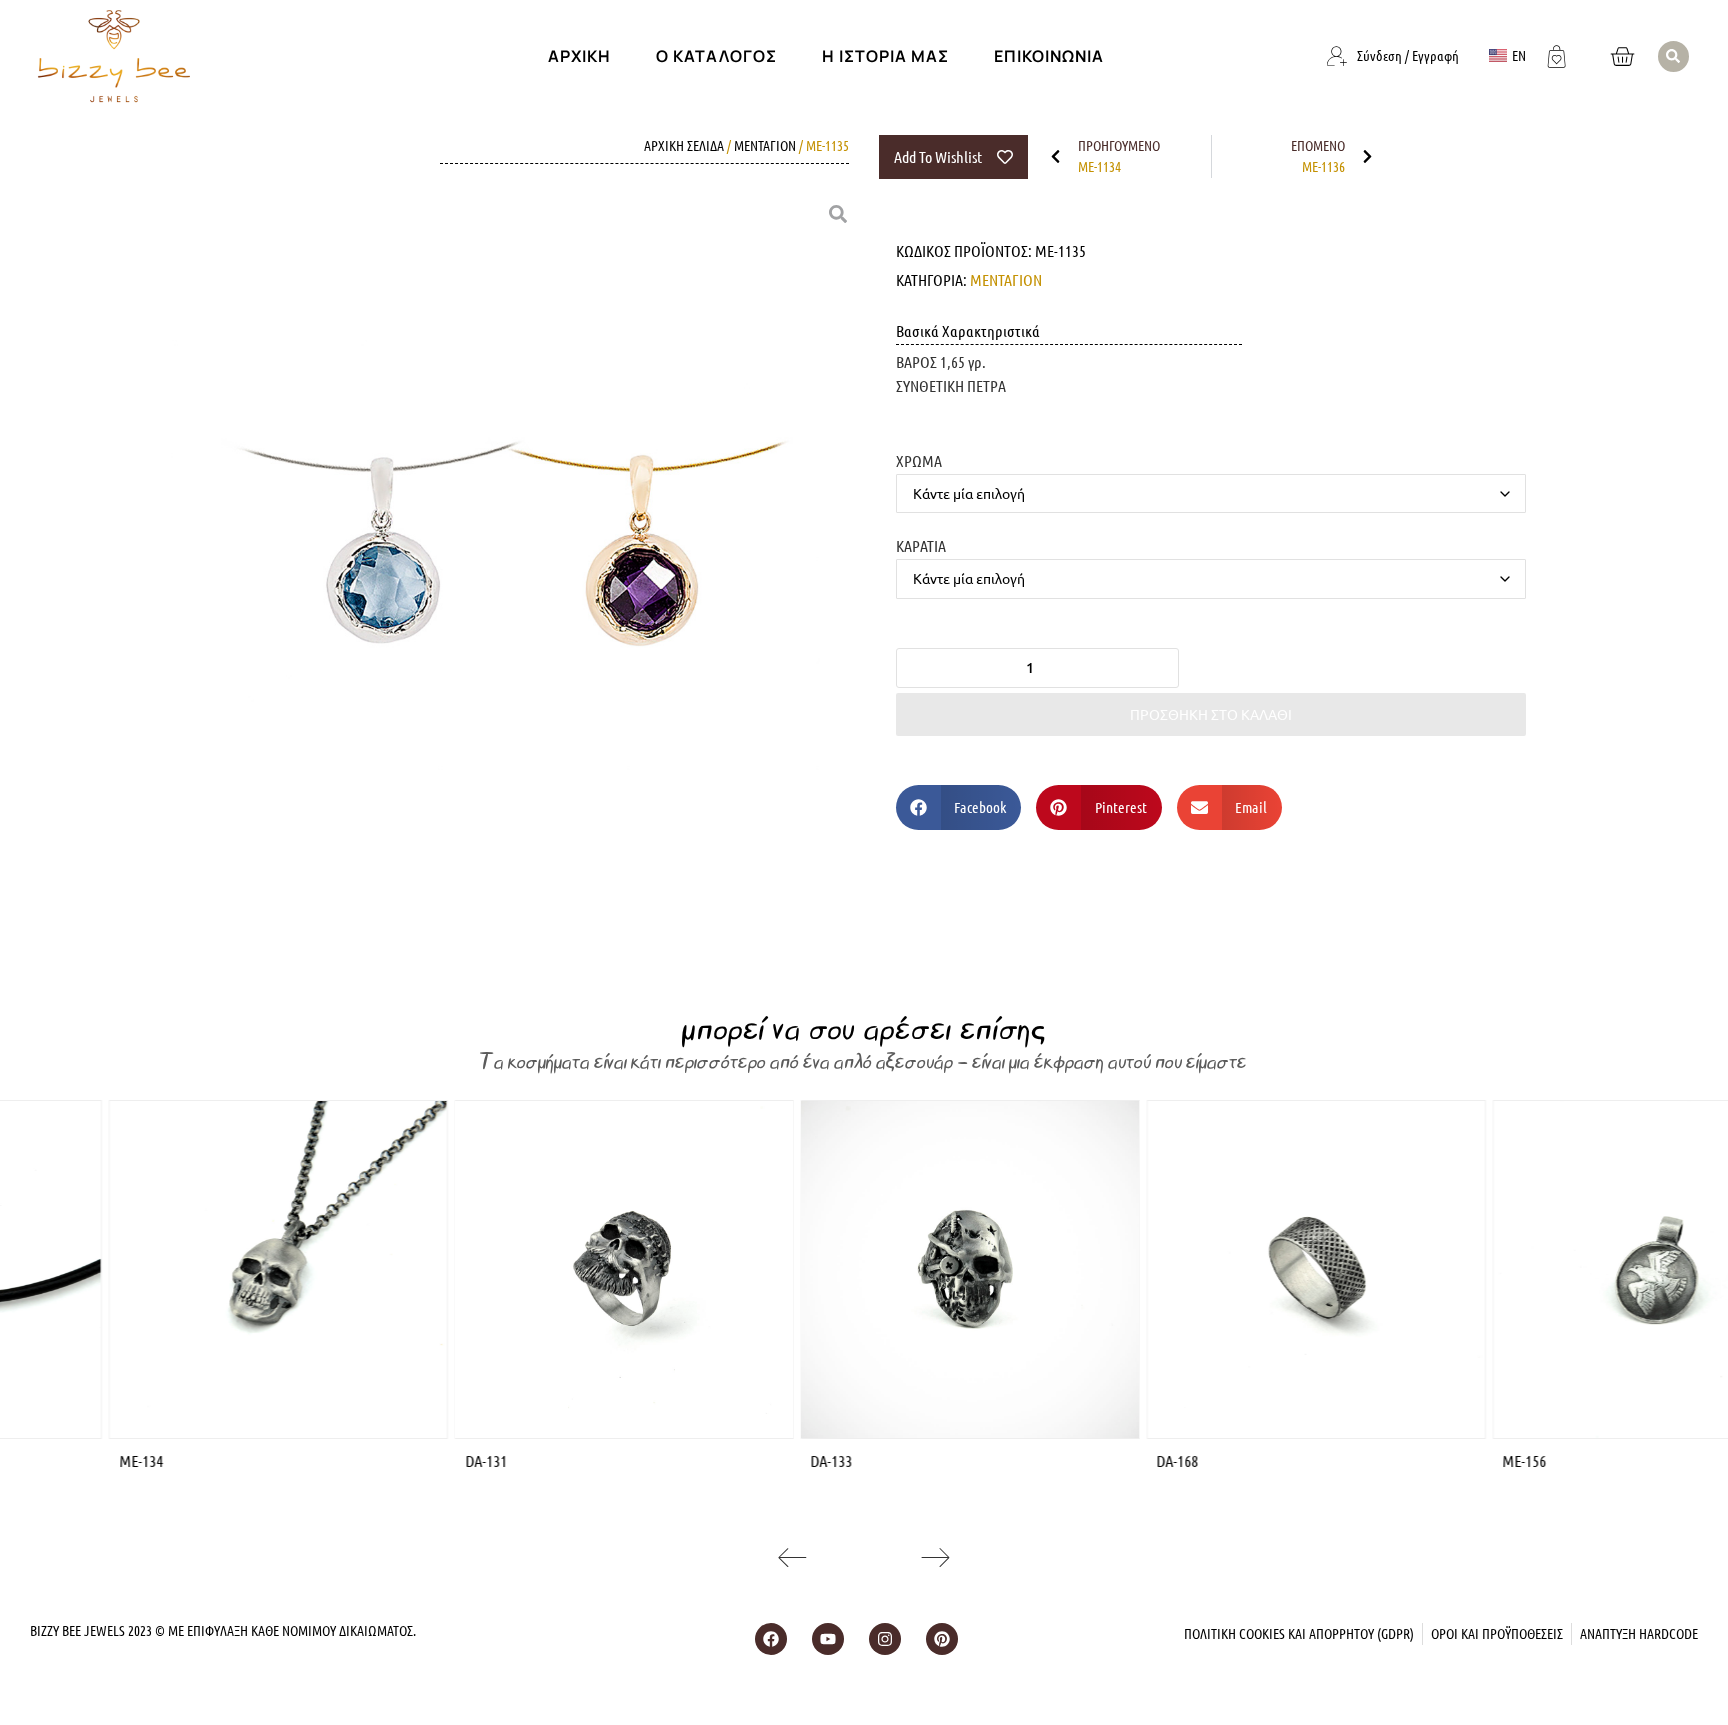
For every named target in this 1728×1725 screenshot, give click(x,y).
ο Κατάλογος (716, 56)
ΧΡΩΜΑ (919, 460)
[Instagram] (885, 1639)
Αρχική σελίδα (684, 145)
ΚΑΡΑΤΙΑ (921, 545)
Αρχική (579, 56)
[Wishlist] (1557, 54)
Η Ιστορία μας (885, 56)
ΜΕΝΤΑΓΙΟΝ (765, 145)
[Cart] (1622, 56)
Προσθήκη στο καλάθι (1211, 714)
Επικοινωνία (1049, 56)
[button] (1673, 56)
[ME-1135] (499, 553)
